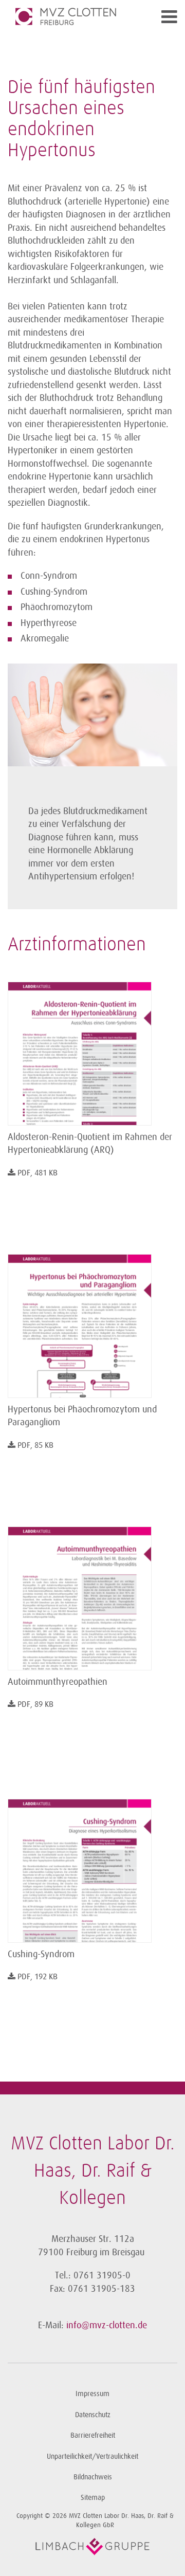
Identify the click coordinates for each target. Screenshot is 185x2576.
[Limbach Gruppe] (92, 2547)
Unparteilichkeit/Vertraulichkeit (92, 2457)
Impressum (92, 2394)
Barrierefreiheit (93, 2435)
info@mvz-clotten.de (107, 2325)
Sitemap (93, 2498)
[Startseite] (71, 16)
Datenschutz (93, 2415)
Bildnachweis (93, 2477)
